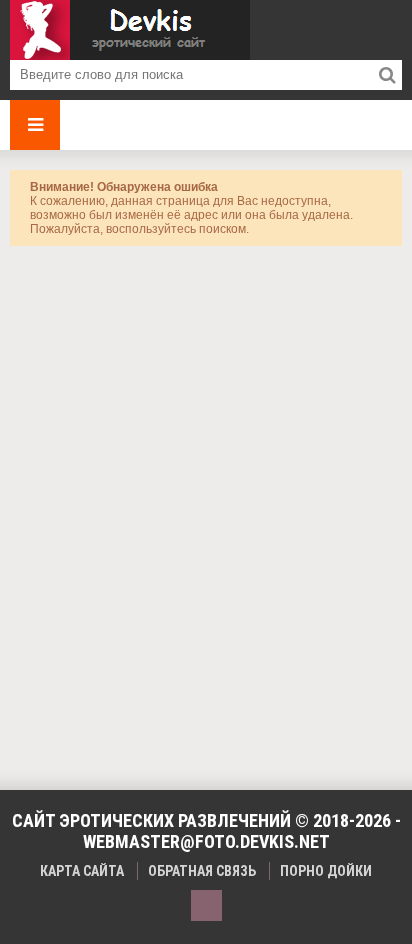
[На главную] (130, 30)
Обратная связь (202, 871)
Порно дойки (326, 871)
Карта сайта (82, 871)
